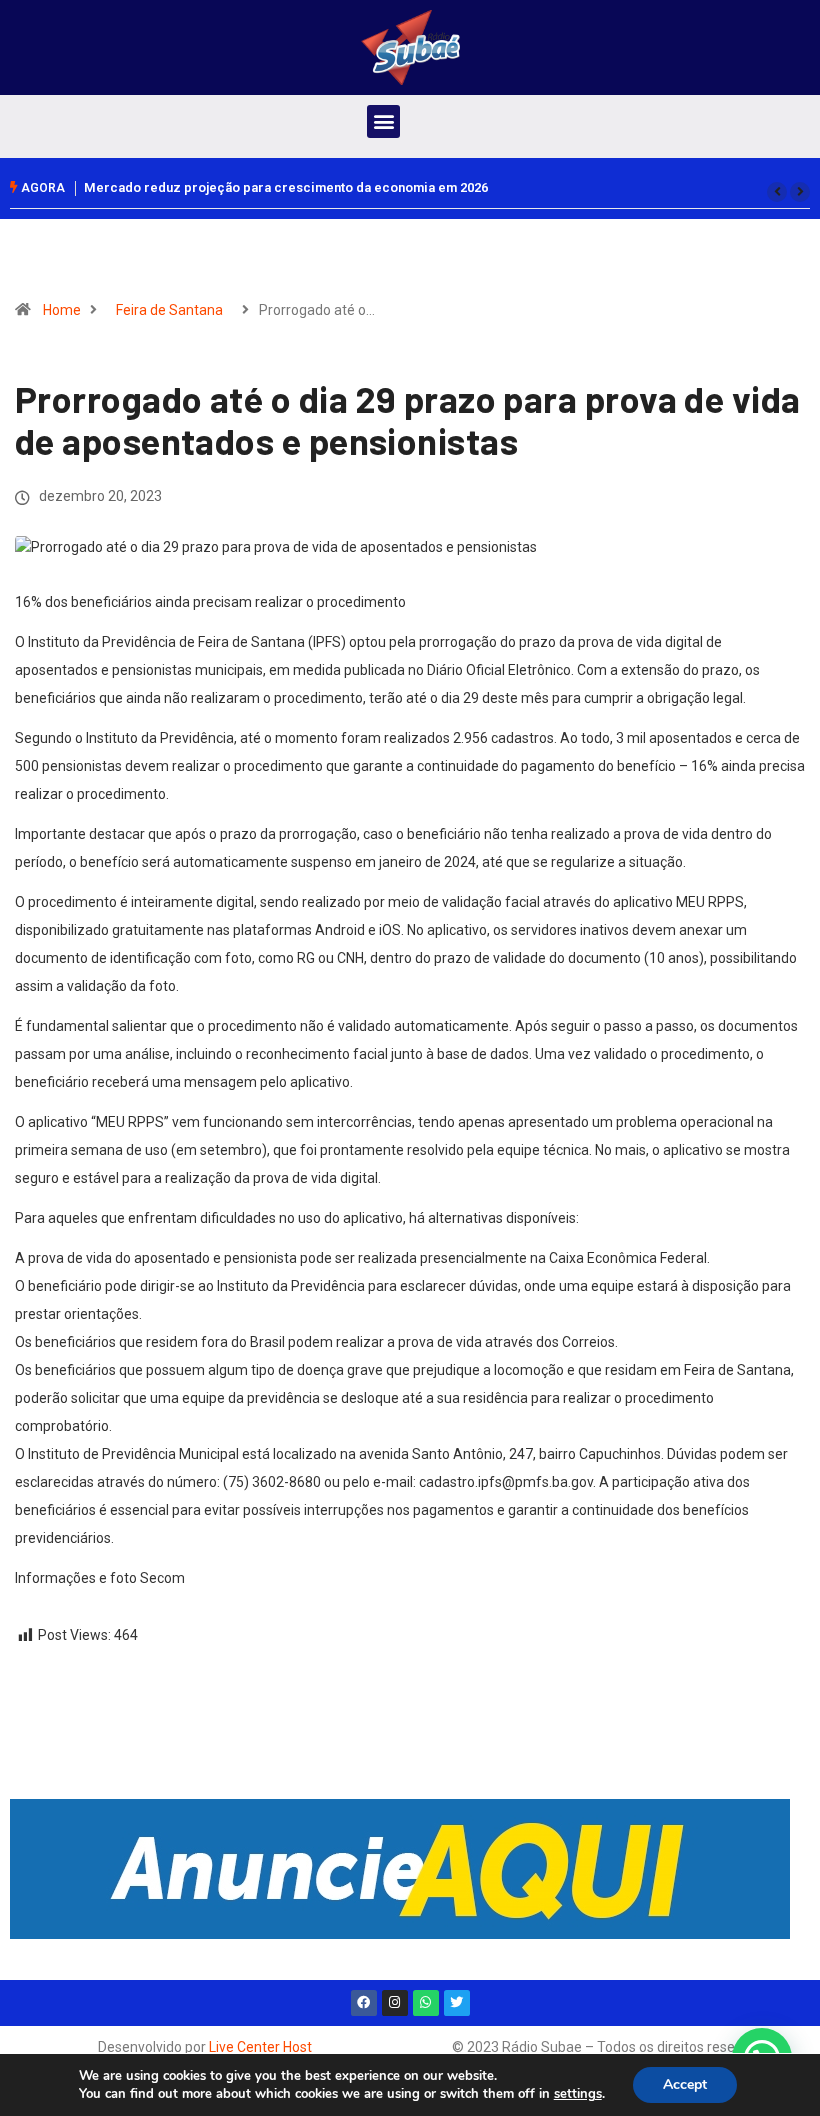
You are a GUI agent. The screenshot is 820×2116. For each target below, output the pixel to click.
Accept (685, 2084)
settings (578, 2094)
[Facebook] (364, 2003)
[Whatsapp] (426, 2003)
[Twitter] (457, 2003)
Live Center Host (260, 2047)
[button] (383, 121)
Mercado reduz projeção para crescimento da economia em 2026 (286, 187)
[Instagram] (395, 2003)
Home (62, 310)
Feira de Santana (169, 310)
